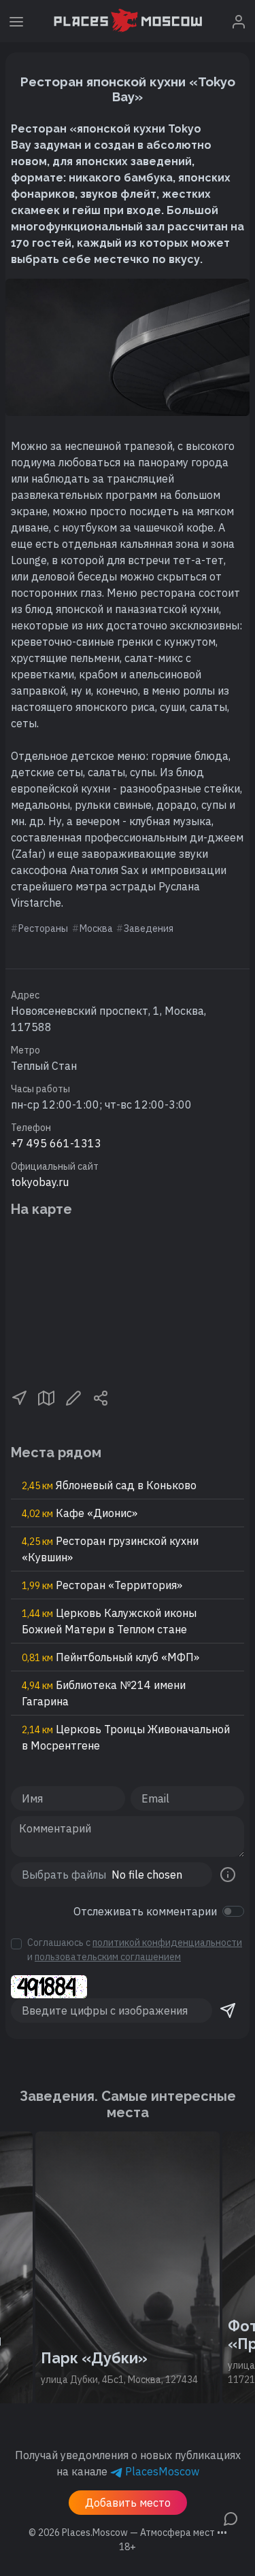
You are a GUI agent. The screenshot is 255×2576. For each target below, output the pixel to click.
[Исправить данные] (73, 1397)
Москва (96, 928)
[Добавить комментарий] (231, 2518)
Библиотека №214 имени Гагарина (104, 1693)
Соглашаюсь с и (135, 1950)
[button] (19, 1397)
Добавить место (128, 2503)
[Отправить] (228, 2011)
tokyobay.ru (40, 1182)
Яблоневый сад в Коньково (109, 1485)
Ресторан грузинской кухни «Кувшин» (110, 1549)
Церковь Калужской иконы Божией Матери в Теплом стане (109, 1621)
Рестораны (43, 928)
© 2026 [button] (128, 2533)
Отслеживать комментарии (145, 1911)
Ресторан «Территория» (102, 1585)
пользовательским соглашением (108, 1957)
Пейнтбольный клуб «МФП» (111, 1657)
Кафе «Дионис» (80, 1513)
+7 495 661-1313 (56, 1143)
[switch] (233, 1911)
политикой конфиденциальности (167, 1943)
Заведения (149, 928)
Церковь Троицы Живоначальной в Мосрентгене (126, 1737)
